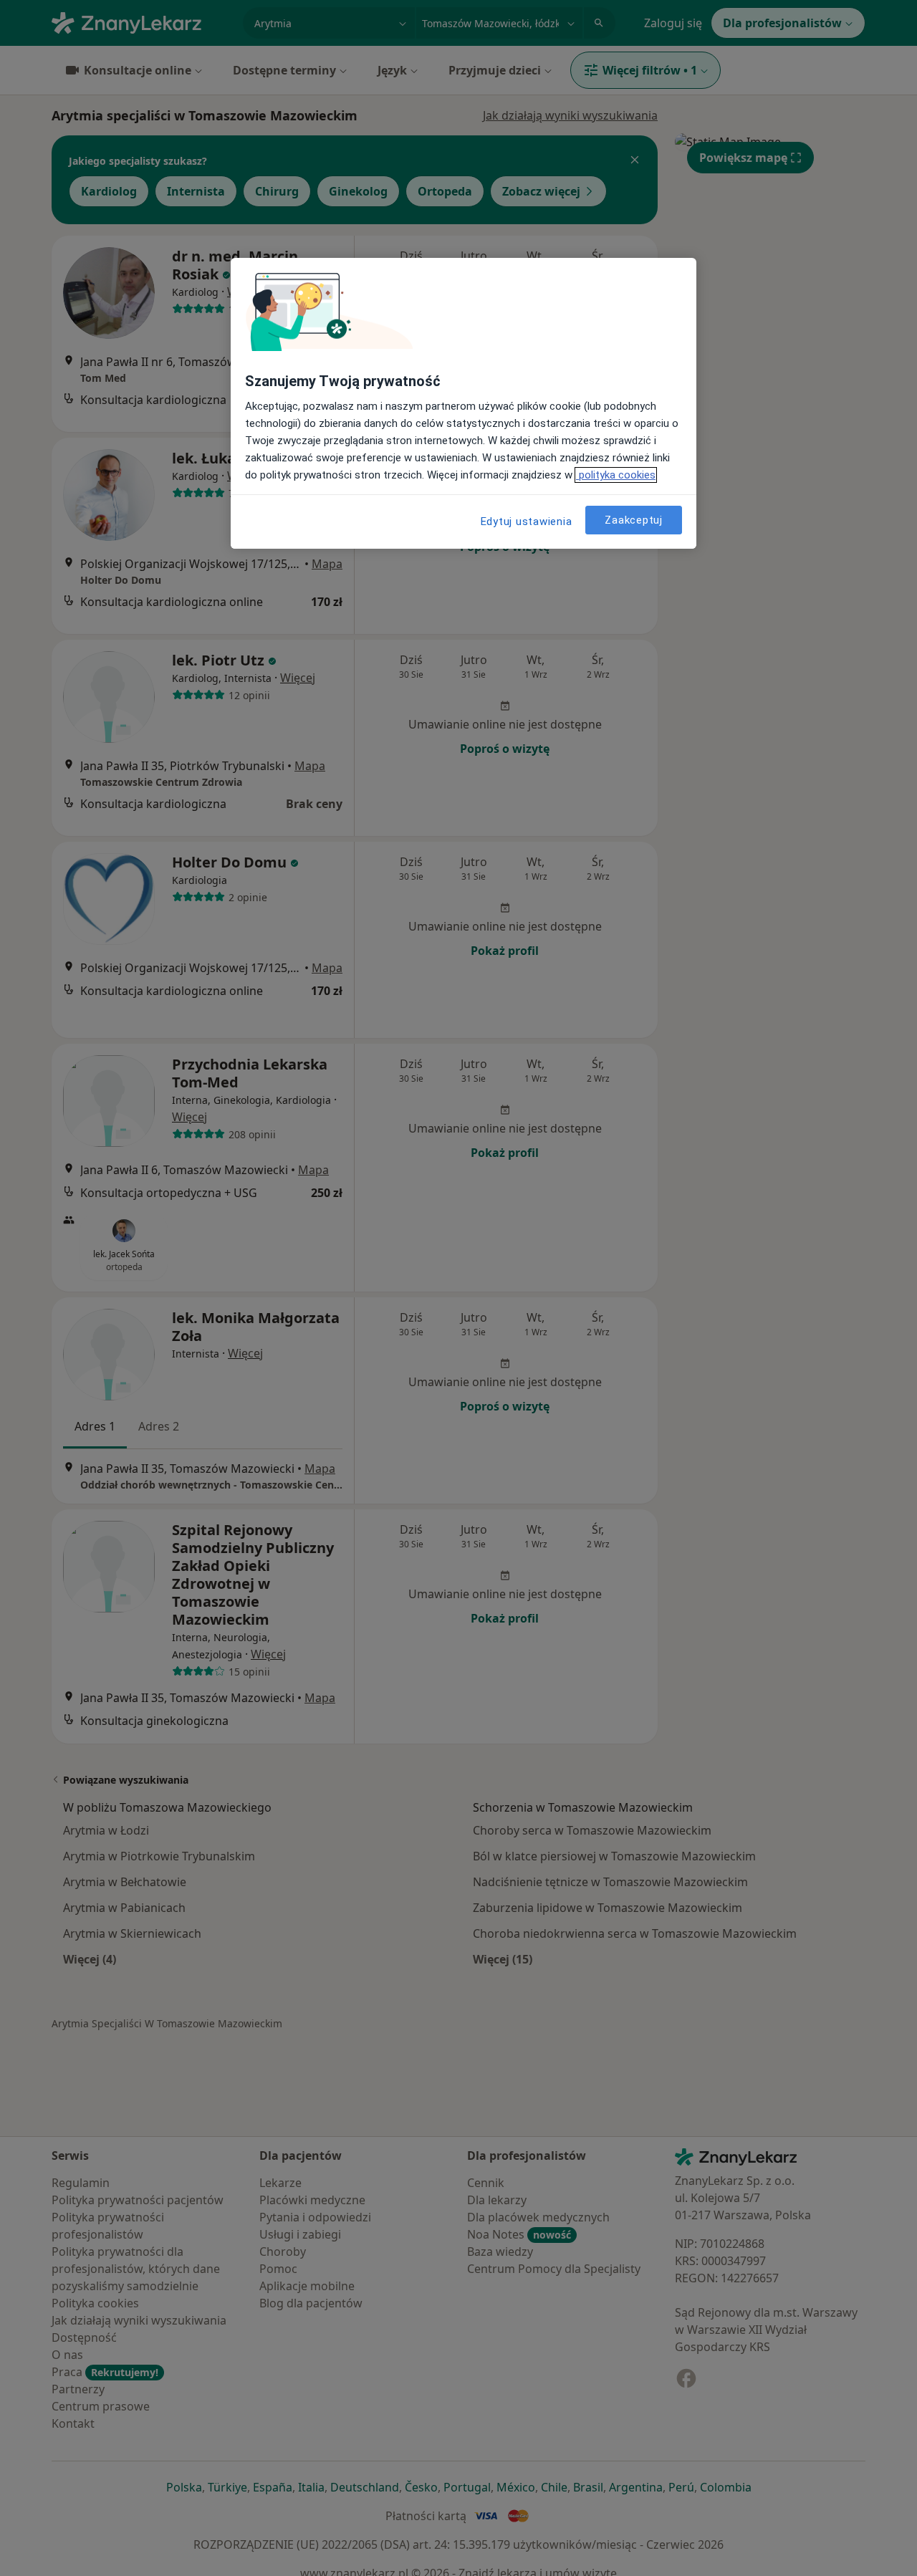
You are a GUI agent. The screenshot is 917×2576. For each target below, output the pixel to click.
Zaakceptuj (634, 519)
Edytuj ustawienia (527, 522)
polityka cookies (616, 475)
